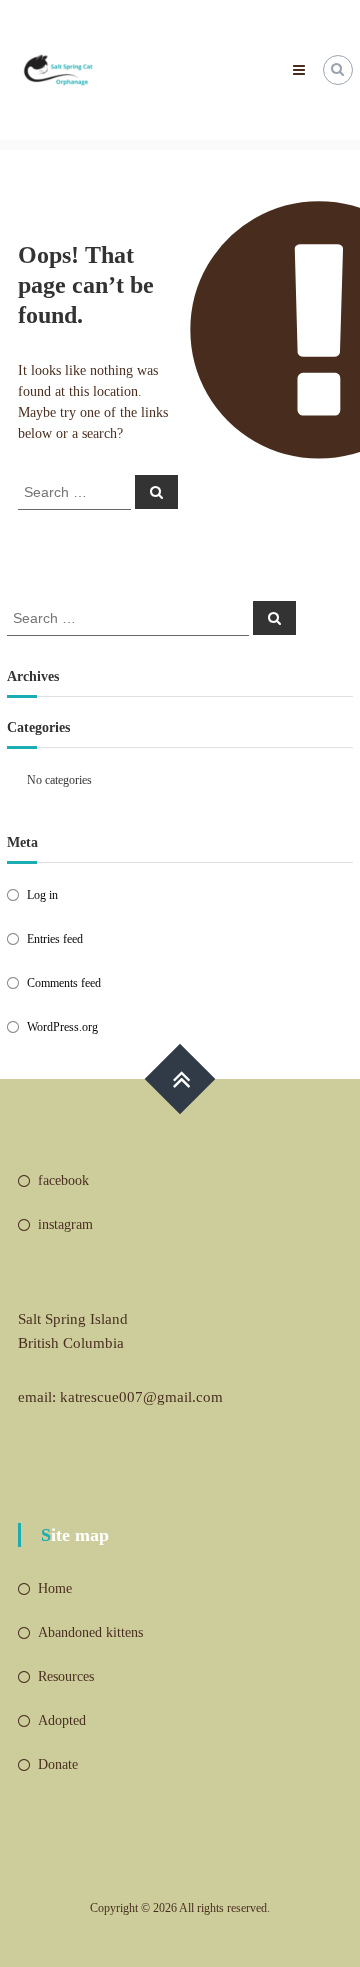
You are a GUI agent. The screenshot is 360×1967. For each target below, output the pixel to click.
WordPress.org (62, 1027)
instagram (65, 1224)
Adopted (62, 1720)
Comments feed (64, 983)
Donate (58, 1764)
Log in (42, 895)
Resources (66, 1676)
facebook (63, 1180)
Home (55, 1588)
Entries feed (55, 939)
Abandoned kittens (90, 1632)
